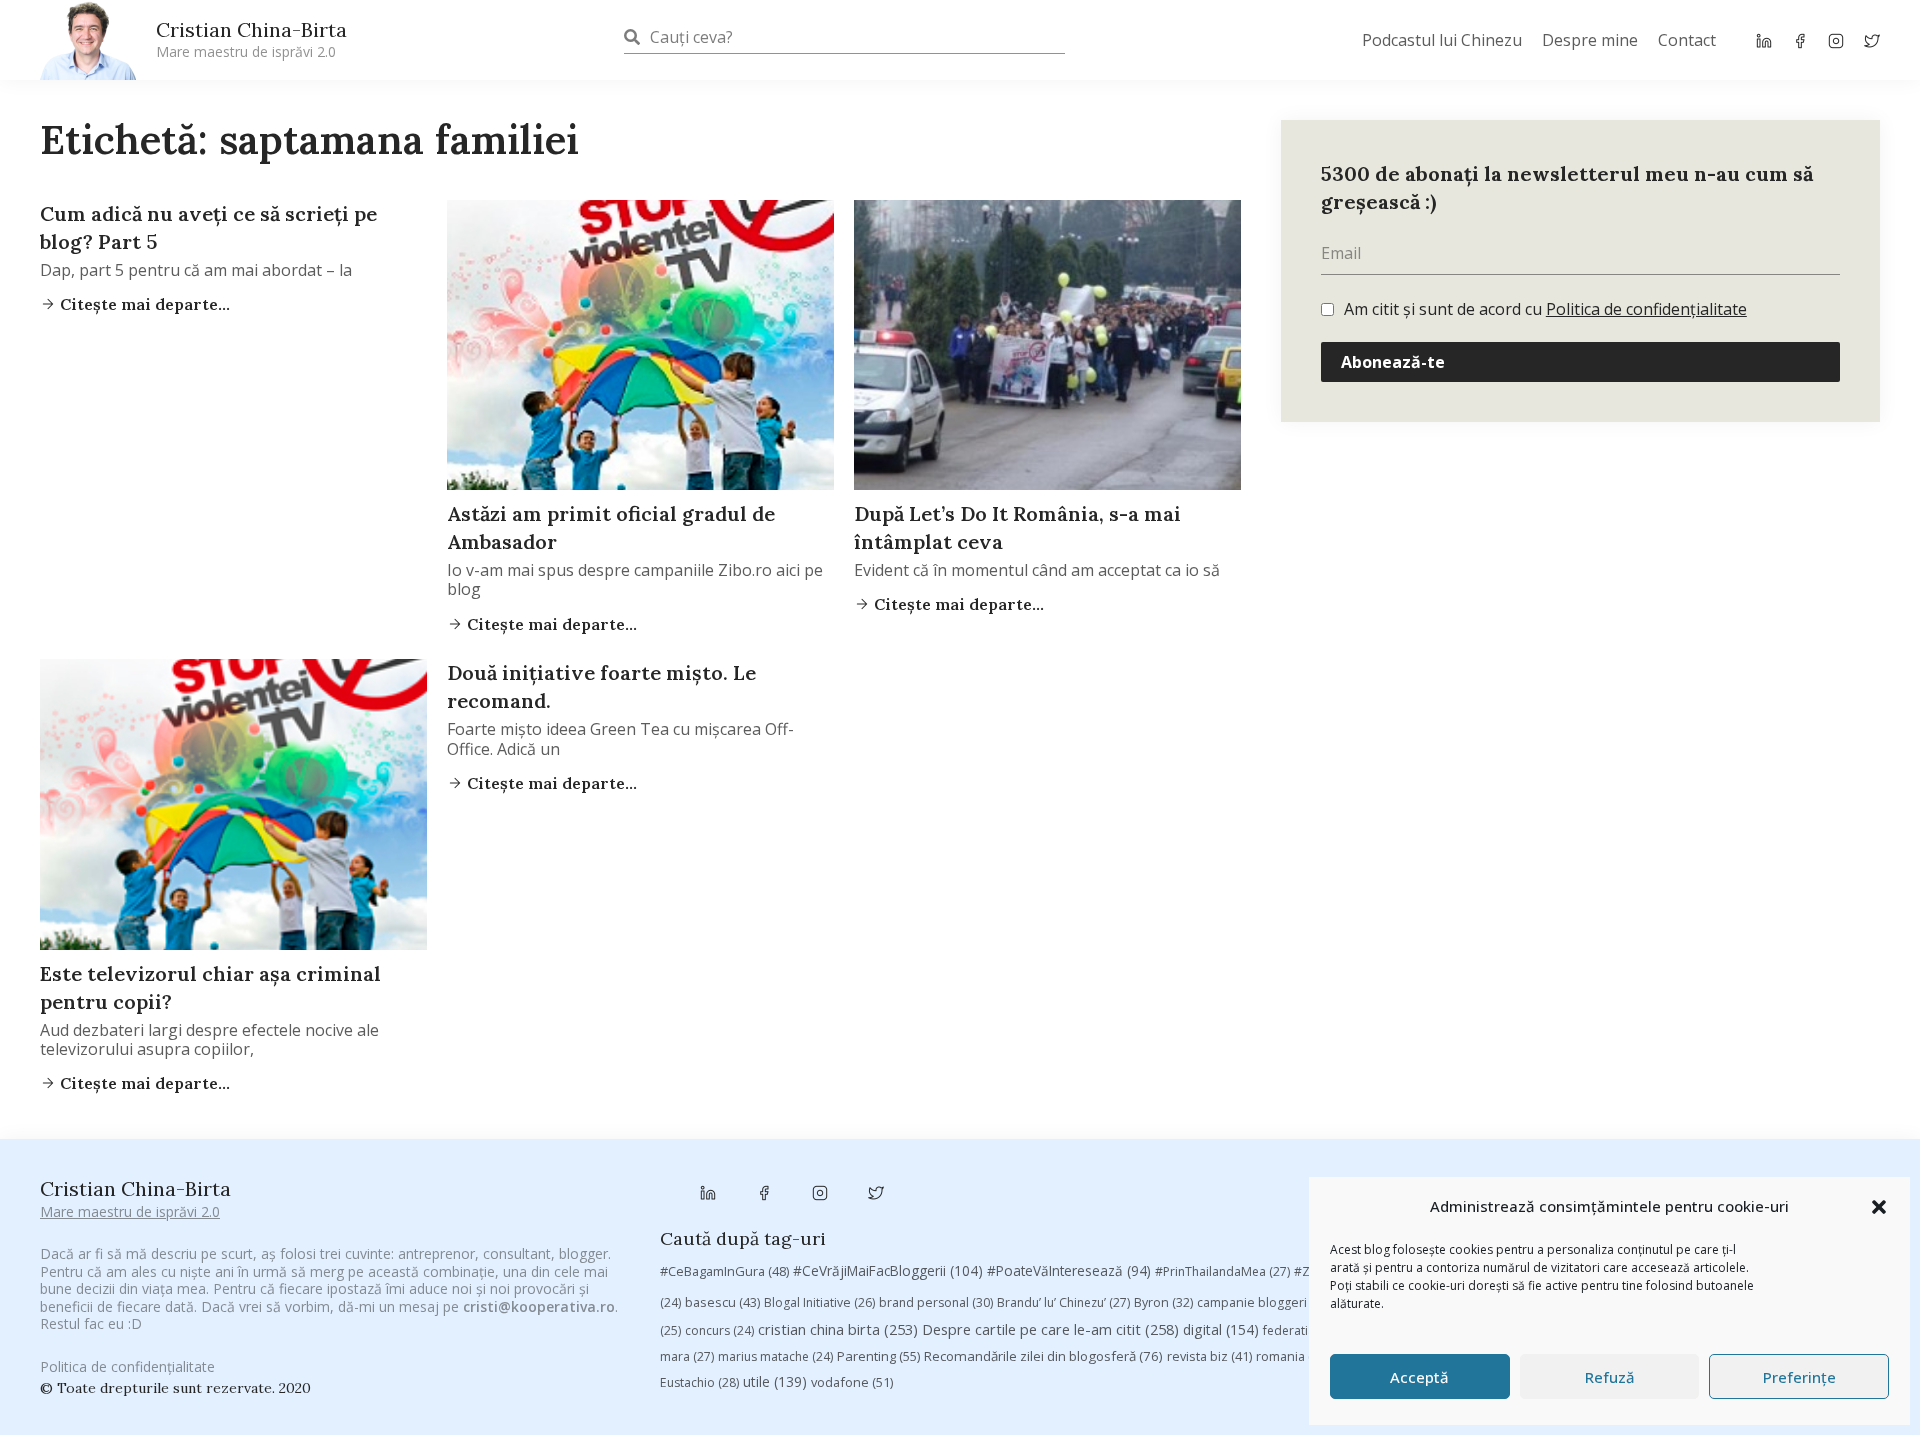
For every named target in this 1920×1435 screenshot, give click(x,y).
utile (775, 1381)
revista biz (1209, 1356)
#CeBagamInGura (724, 1271)
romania (1292, 1356)
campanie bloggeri (1264, 1302)
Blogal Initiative (819, 1302)
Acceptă (1419, 1377)
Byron (1163, 1302)
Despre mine (1590, 40)
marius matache (775, 1356)
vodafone (852, 1382)
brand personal (936, 1302)
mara (687, 1356)
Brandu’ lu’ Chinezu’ (1063, 1302)
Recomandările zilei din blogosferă (1043, 1356)
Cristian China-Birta (251, 39)
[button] (1879, 1207)
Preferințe (1799, 1377)
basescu (722, 1302)
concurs (719, 1330)
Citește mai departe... (143, 304)
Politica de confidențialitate (1646, 309)
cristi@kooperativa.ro (539, 1306)
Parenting (878, 1356)
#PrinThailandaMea (1222, 1271)
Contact (1687, 40)
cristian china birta (838, 1329)
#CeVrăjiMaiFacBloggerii (888, 1270)
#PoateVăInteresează (1069, 1271)
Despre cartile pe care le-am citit (1050, 1329)
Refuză (1610, 1377)
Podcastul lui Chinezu (1442, 40)
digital (1221, 1329)
